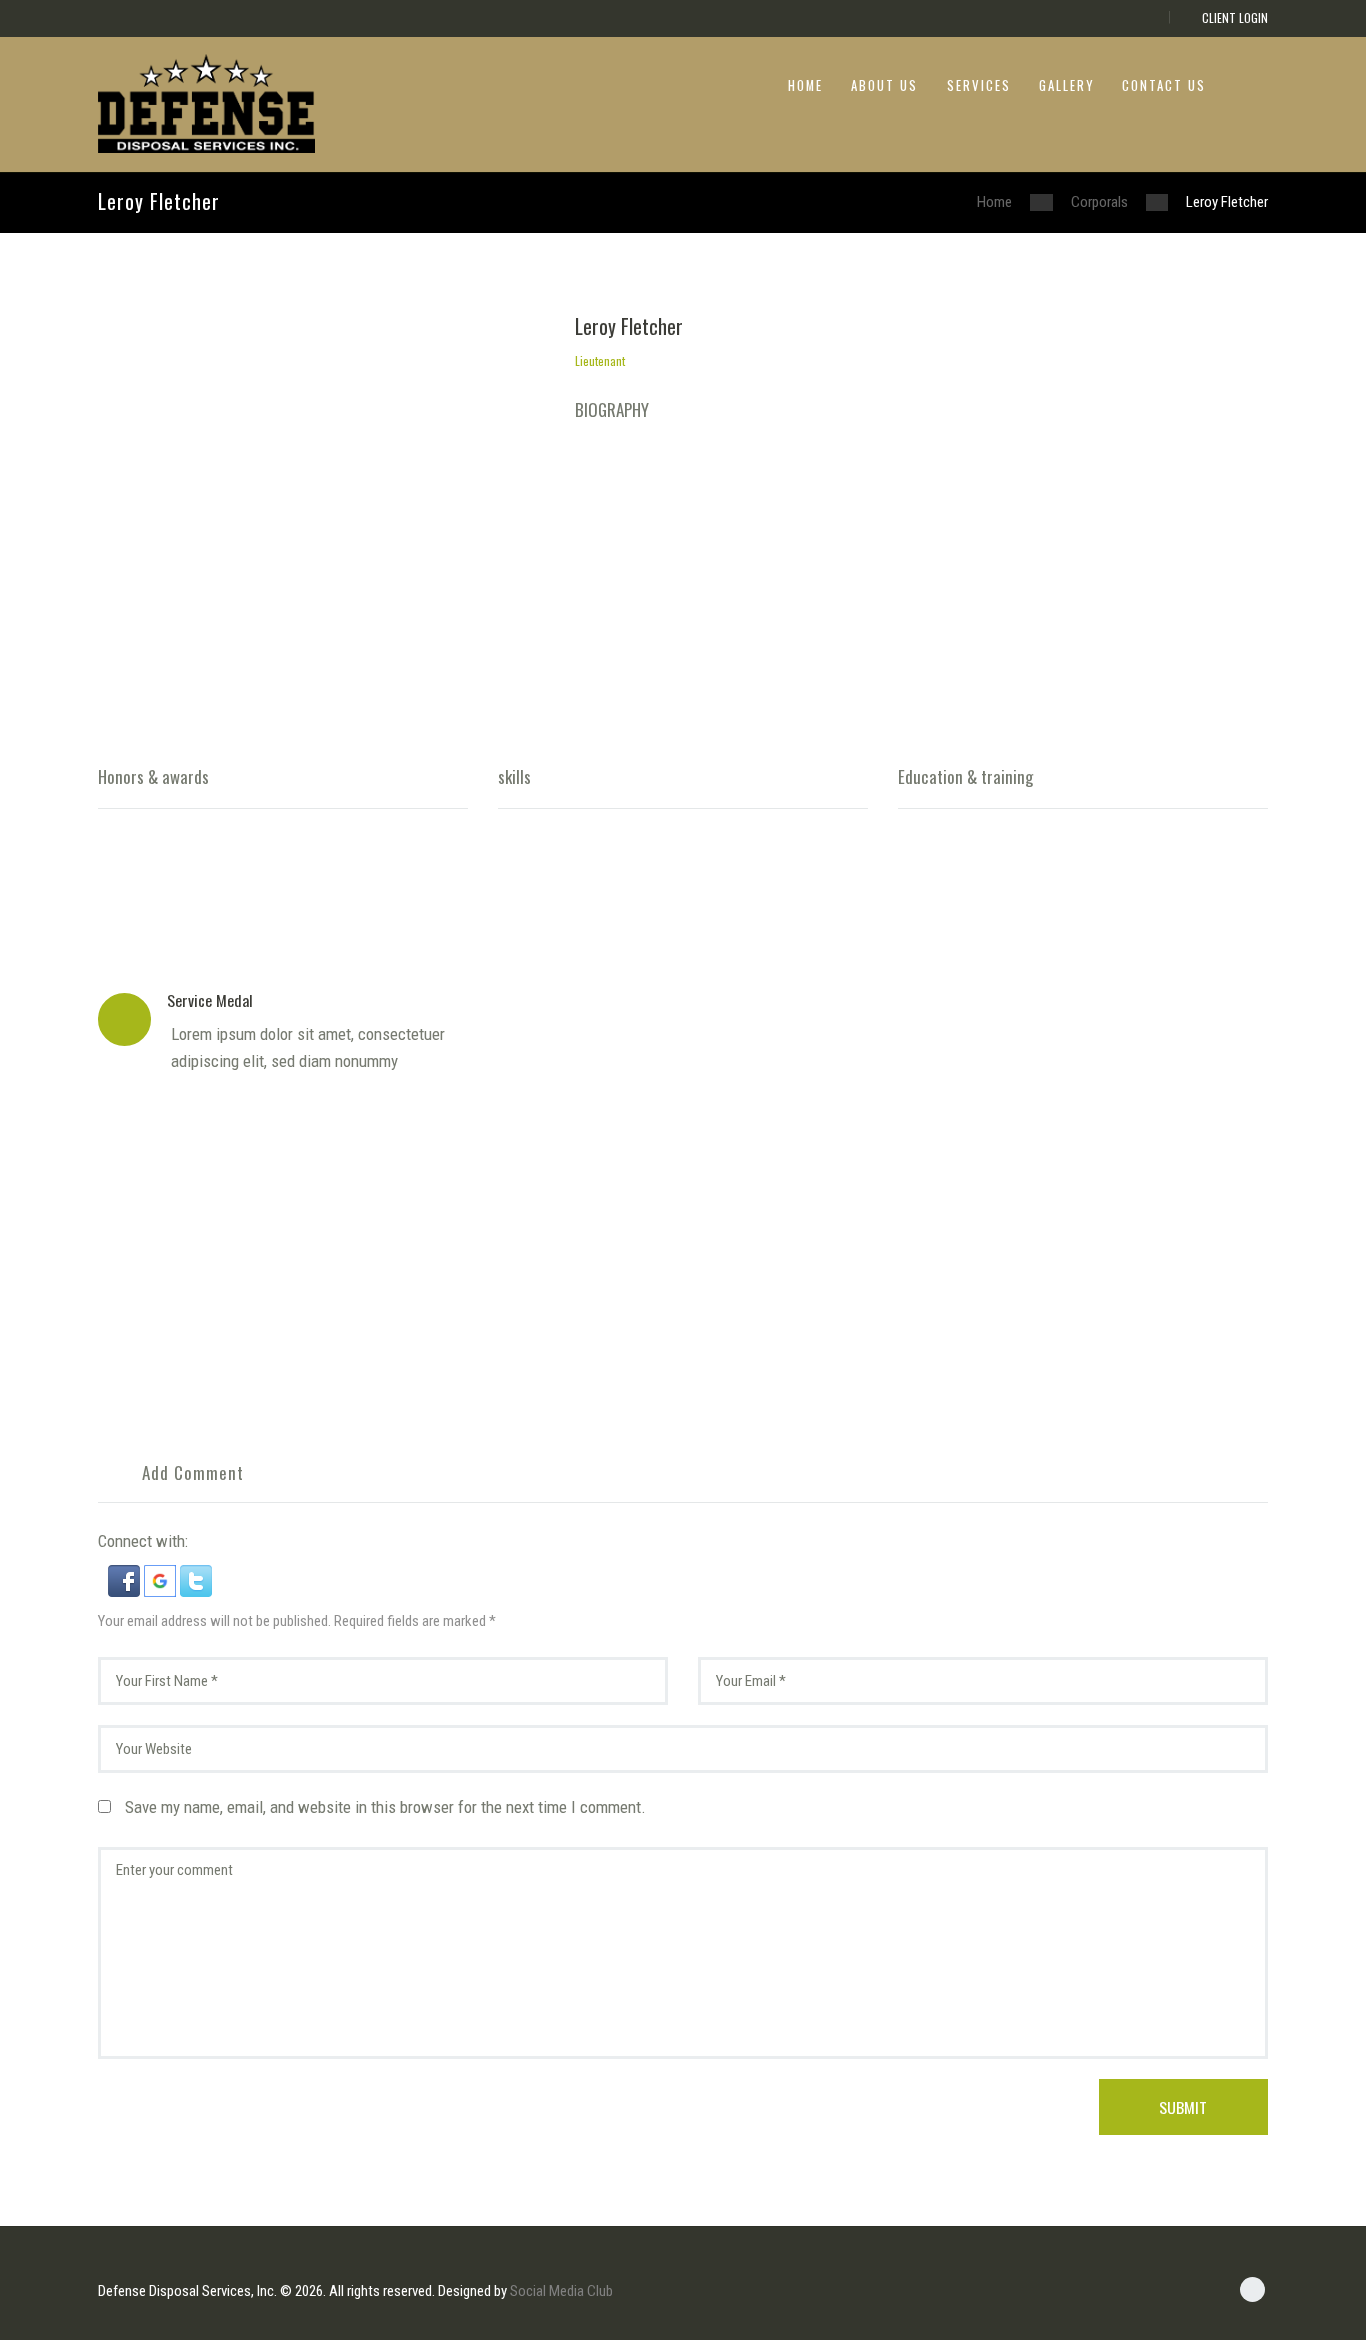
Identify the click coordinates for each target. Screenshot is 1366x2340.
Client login (1235, 17)
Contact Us (1164, 85)
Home (805, 85)
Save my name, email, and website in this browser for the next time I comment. (385, 1807)
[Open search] (1252, 82)
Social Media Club (561, 2291)
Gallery (1066, 85)
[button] (126, 1579)
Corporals (1099, 202)
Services (979, 85)
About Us (884, 85)
